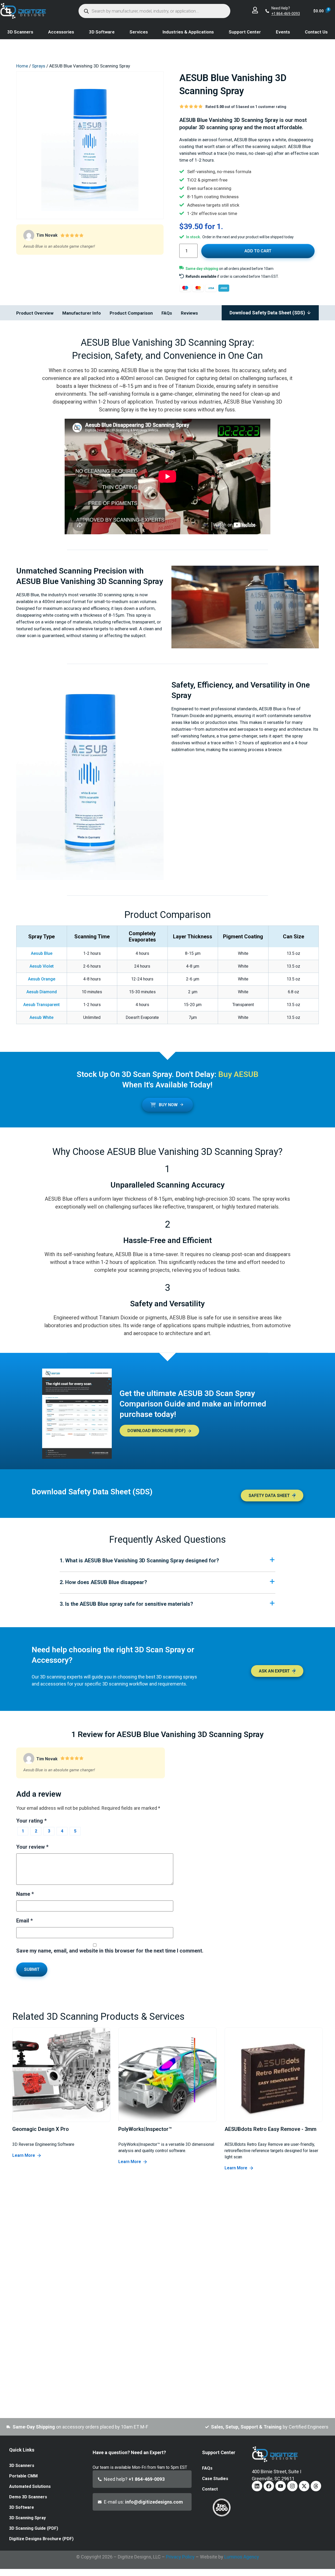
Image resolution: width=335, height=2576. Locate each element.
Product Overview (35, 313)
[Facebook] (269, 2486)
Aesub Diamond (42, 992)
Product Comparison (131, 313)
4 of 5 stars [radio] (62, 1831)
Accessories (61, 32)
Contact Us (316, 32)
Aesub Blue (42, 953)
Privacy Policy (180, 2557)
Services (139, 32)
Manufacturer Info (82, 313)
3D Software (102, 32)
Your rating (31, 1821)
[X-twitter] (304, 2486)
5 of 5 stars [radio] (75, 1831)
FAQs (167, 313)
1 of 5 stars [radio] (23, 1831)
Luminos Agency (242, 2557)
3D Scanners (20, 32)
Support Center (245, 32)
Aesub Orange (42, 979)
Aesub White (41, 1017)
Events (283, 32)
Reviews (189, 313)
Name (25, 1894)
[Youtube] (281, 2486)
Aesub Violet (42, 966)
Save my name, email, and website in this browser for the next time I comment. (110, 1951)
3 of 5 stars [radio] (49, 1831)
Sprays (39, 66)
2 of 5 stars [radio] (36, 1831)
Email (24, 1921)
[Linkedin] (257, 2486)
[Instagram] (292, 2486)
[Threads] (316, 2486)
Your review (32, 1847)
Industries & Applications (188, 32)
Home (22, 66)
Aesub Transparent (41, 1005)
